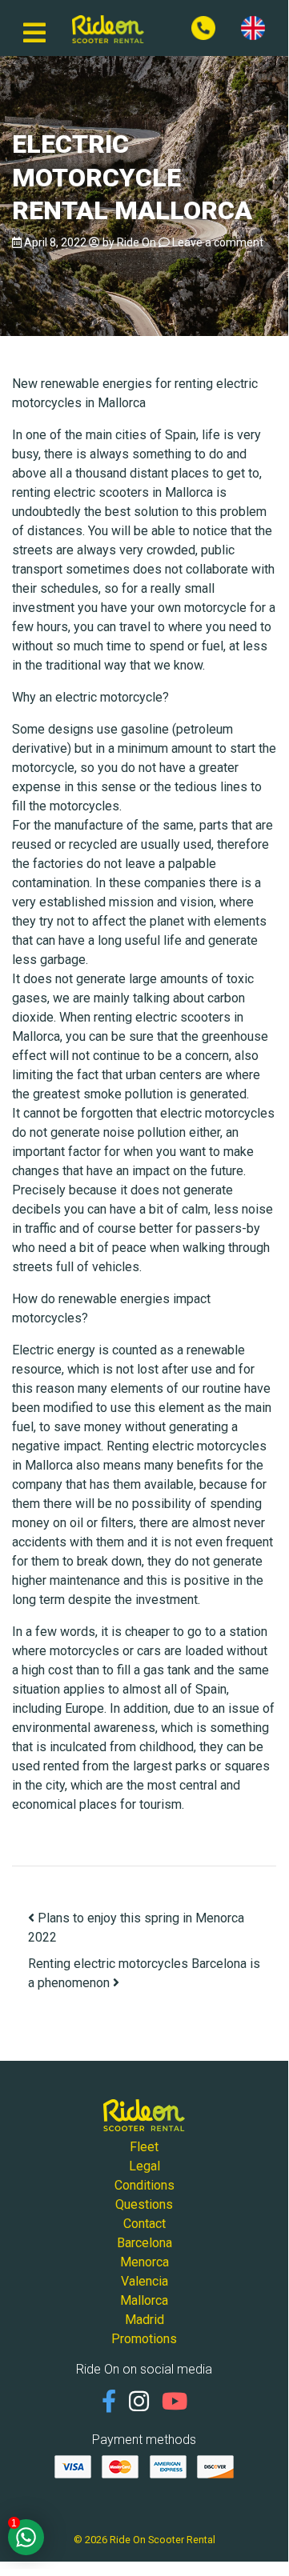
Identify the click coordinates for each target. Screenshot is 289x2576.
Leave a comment (218, 242)
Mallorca (144, 2300)
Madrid (144, 2320)
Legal (144, 2166)
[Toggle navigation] (34, 28)
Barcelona (144, 2243)
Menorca (144, 2262)
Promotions (144, 2339)
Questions (144, 2204)
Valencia (144, 2281)
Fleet (144, 2147)
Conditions (144, 2185)
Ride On (136, 242)
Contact (144, 2224)
